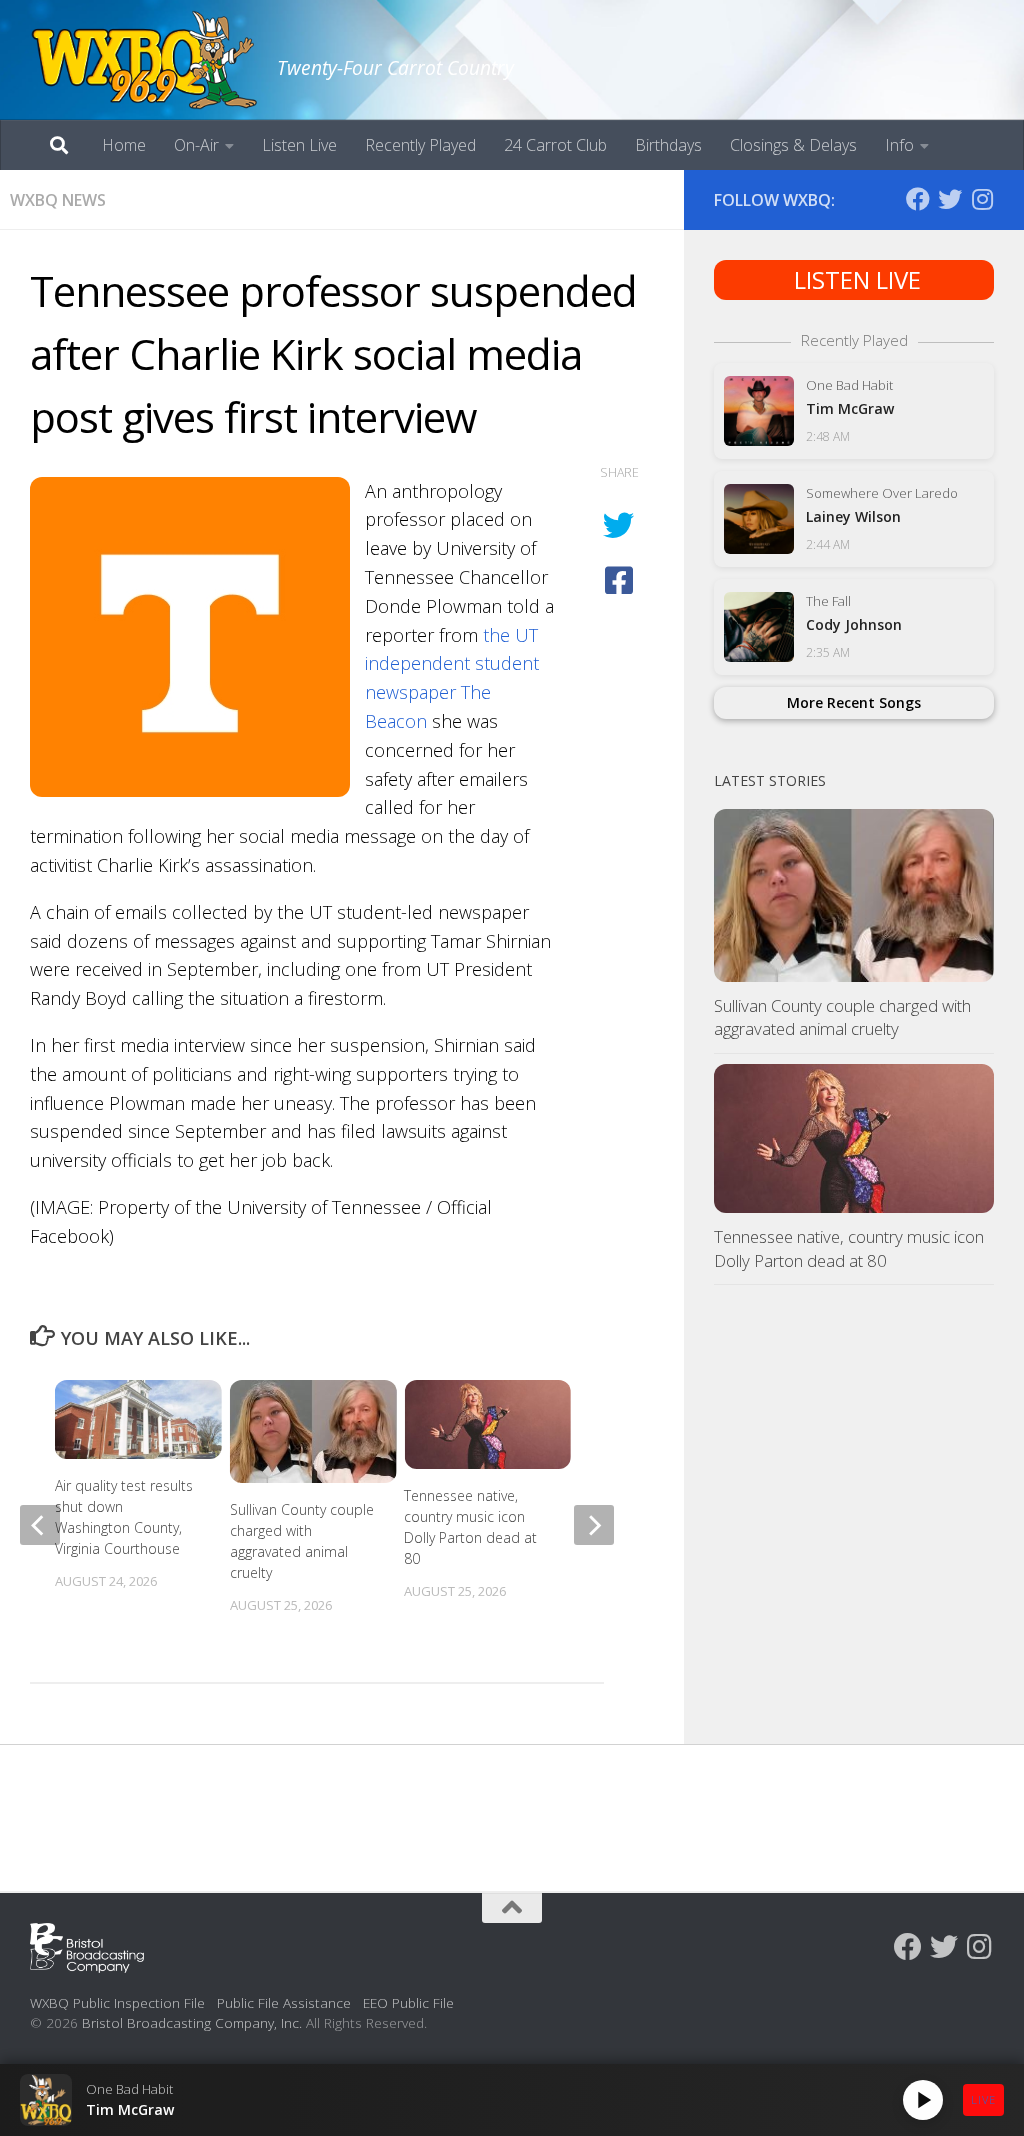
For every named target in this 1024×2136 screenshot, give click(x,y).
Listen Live (299, 145)
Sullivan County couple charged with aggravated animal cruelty (842, 1017)
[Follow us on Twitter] (950, 199)
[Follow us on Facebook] (918, 199)
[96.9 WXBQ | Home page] (143, 60)
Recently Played (420, 145)
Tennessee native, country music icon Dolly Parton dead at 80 (849, 1248)
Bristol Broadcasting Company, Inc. (192, 2022)
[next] (594, 1525)
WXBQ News (58, 200)
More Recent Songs (854, 702)
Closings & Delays (793, 145)
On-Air (196, 145)
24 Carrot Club (555, 145)
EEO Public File (408, 2002)
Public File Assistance (284, 2002)
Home (124, 145)
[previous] (40, 1525)
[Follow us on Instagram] (982, 199)
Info (899, 145)
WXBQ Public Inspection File (117, 2002)
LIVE (983, 2099)
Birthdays (668, 145)
